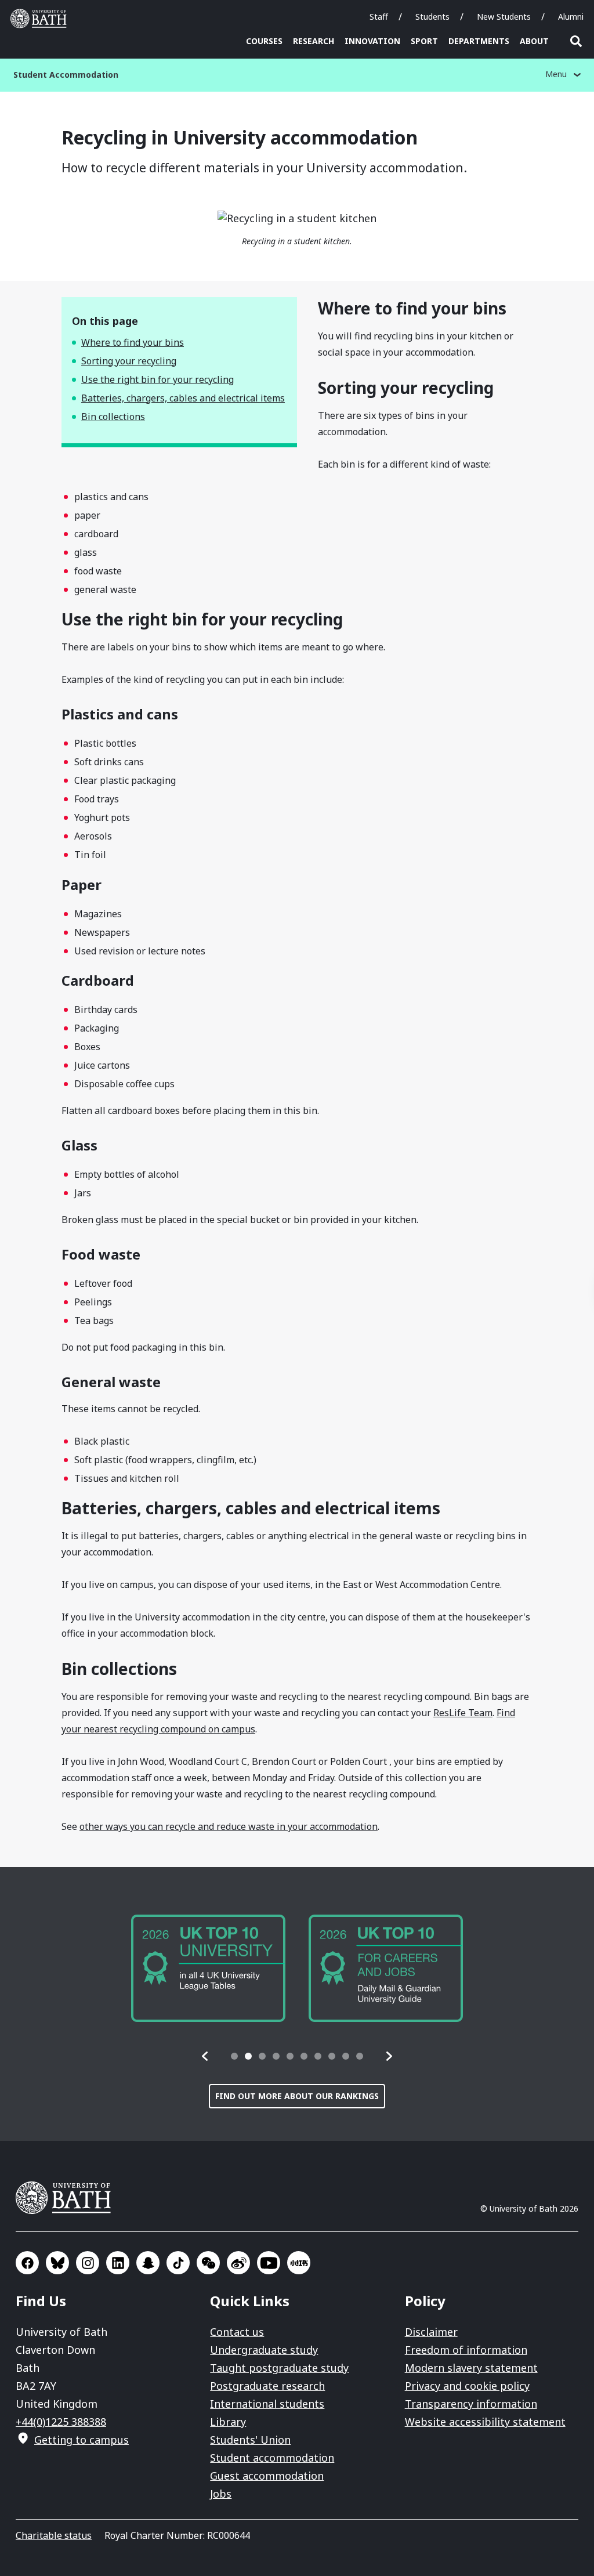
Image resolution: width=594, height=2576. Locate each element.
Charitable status (54, 2535)
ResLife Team (463, 1713)
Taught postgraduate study (279, 2368)
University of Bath (41, 19)
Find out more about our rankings (297, 2096)
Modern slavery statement (471, 2368)
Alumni (571, 17)
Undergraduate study (264, 2350)
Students (432, 17)
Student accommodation (272, 2458)
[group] (208, 1968)
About (534, 41)
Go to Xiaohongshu (299, 2263)
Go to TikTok (178, 2263)
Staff (379, 17)
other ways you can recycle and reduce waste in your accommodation (229, 1826)
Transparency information (471, 2404)
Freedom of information (466, 2350)
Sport (424, 41)
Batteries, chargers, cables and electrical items (183, 398)
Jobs (221, 2494)
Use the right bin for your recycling (157, 379)
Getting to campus (82, 2440)
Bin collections (113, 417)
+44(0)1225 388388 (61, 2422)
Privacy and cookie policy (467, 2386)
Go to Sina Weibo (238, 2263)
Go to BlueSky (57, 2263)
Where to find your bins (133, 342)
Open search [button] (576, 41)
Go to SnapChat (148, 2263)
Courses (264, 41)
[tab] (234, 2056)
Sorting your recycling (129, 361)
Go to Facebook (27, 2263)
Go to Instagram (88, 2263)
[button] (205, 2056)
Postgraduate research (267, 2386)
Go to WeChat (208, 2263)
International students (267, 2404)
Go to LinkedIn (118, 2263)
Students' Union (250, 2440)
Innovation (372, 41)
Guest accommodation (267, 2476)
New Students (504, 17)
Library (228, 2422)
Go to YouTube (269, 2263)
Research (314, 41)
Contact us (237, 2332)
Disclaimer (431, 2332)
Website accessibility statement (485, 2422)
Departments (479, 41)
